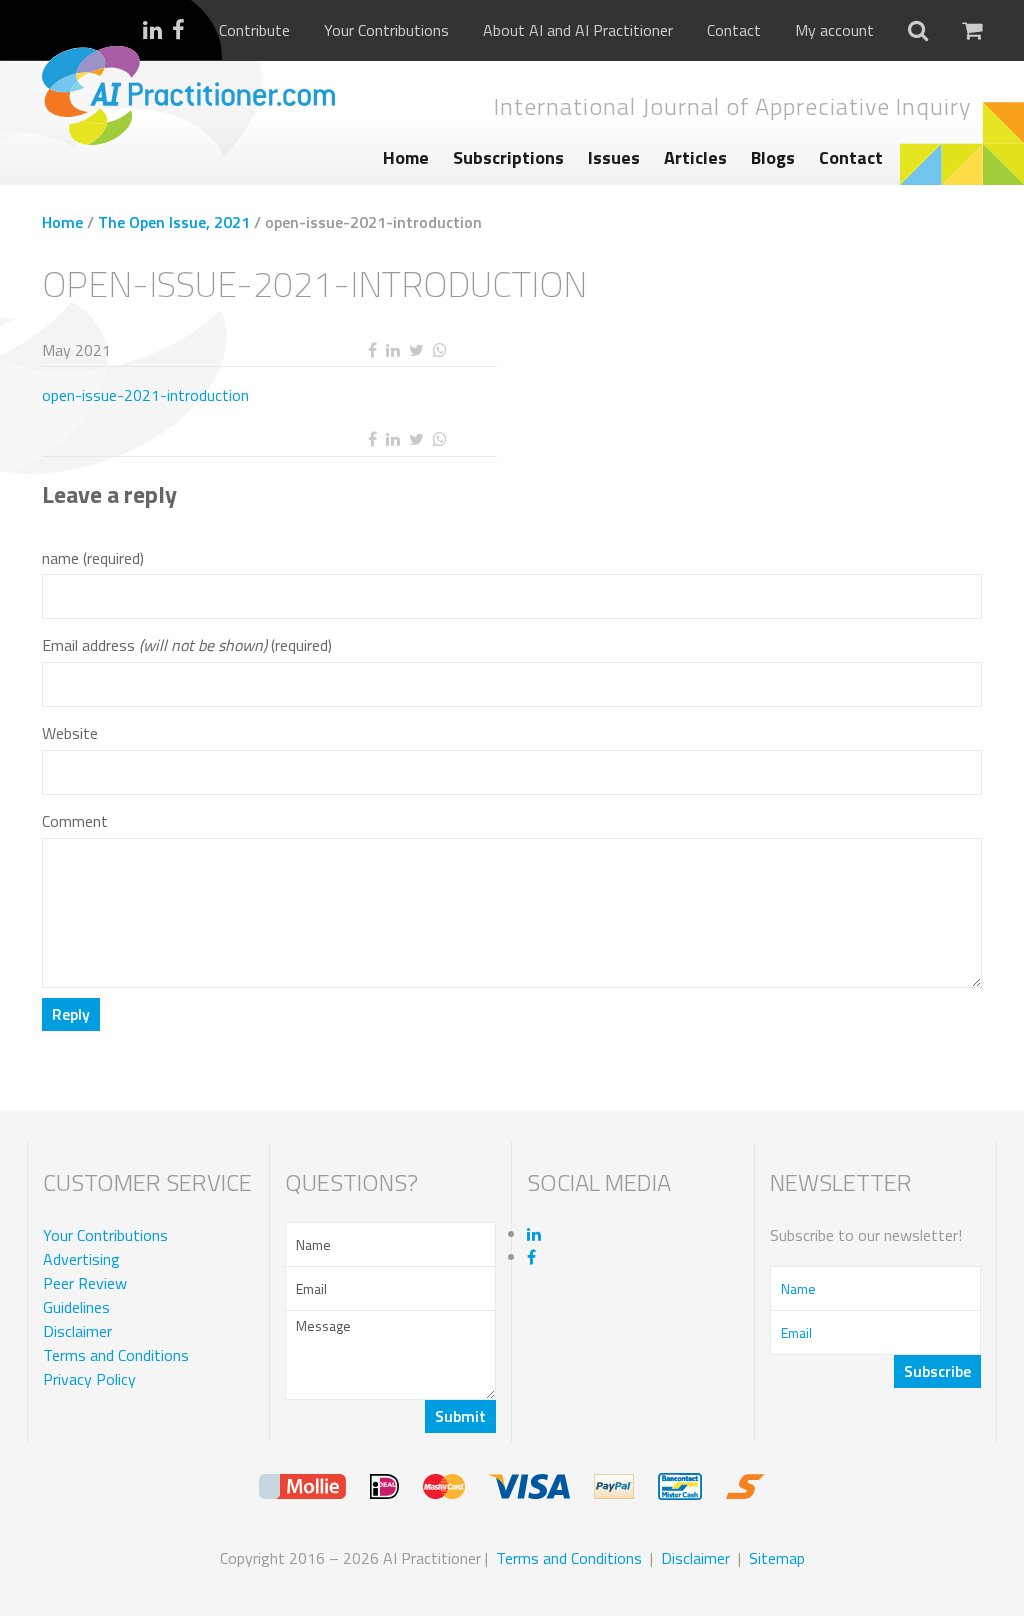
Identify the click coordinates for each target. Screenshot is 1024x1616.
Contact (734, 30)
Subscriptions (508, 157)
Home (406, 157)
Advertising (81, 1259)
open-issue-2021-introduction (145, 395)
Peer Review (85, 1283)
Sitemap (777, 1558)
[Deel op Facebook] (372, 350)
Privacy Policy (89, 1379)
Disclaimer (77, 1331)
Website (70, 733)
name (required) (93, 558)
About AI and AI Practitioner (578, 30)
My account (834, 30)
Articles (695, 157)
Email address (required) (187, 645)
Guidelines (76, 1307)
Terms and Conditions (116, 1355)
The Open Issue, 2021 (174, 222)
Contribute (254, 30)
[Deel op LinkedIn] (392, 350)
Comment (75, 821)
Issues (614, 157)
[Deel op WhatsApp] (439, 350)
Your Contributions (386, 30)
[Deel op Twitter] (416, 350)
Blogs (773, 157)
